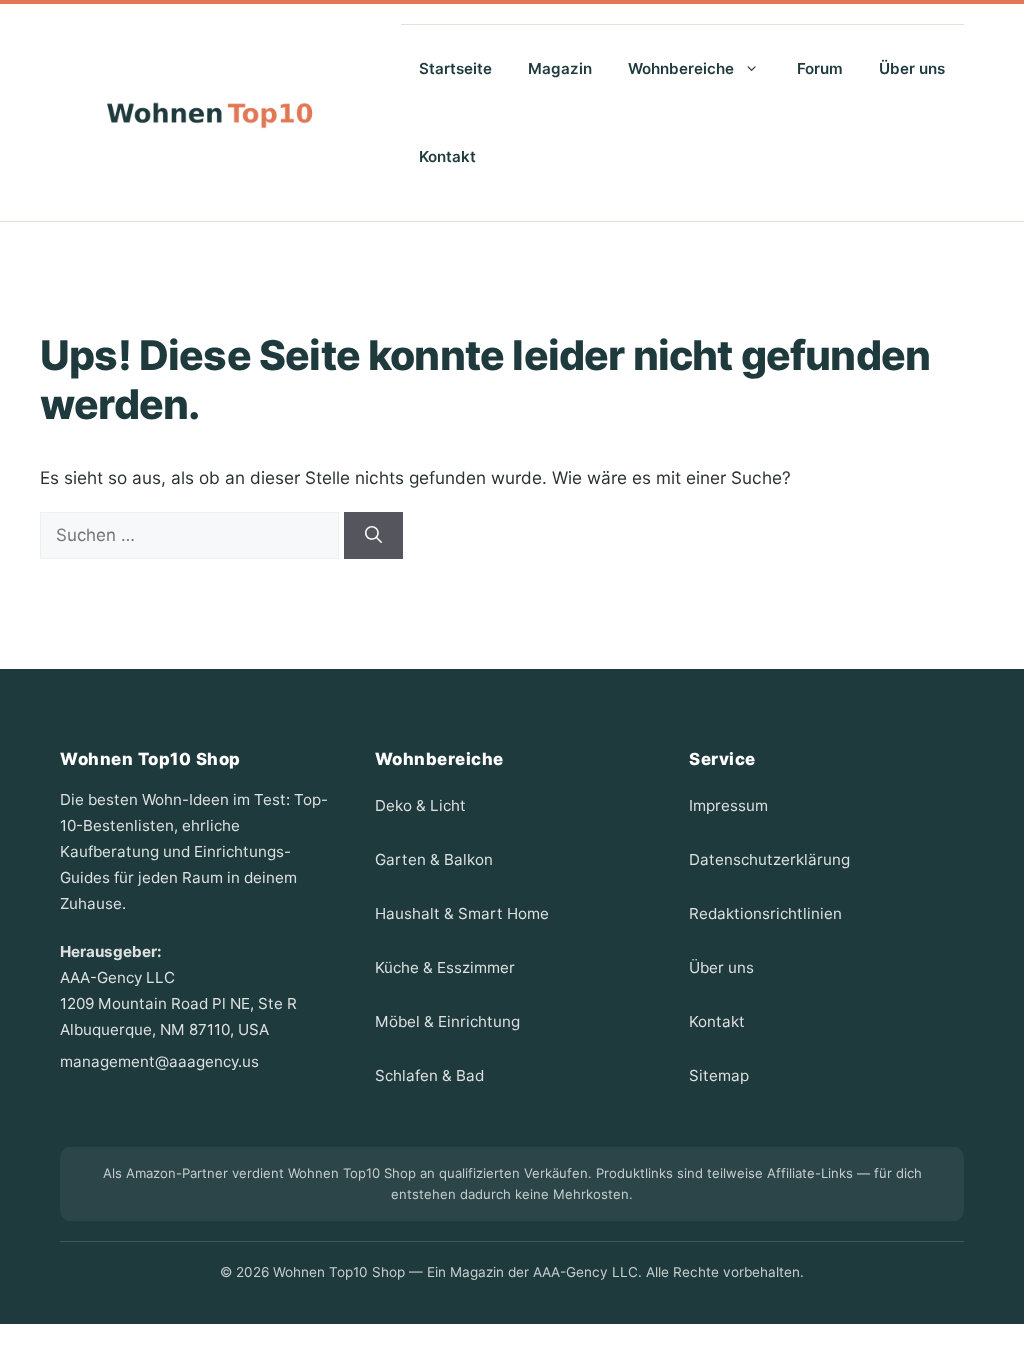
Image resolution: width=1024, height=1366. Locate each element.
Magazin (560, 68)
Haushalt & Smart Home (462, 913)
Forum (820, 68)
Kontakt (447, 156)
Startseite (455, 68)
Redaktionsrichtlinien (765, 913)
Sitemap (719, 1075)
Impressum (728, 805)
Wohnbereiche (681, 68)
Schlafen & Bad (429, 1075)
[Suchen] (373, 536)
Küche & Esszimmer (445, 967)
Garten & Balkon (434, 859)
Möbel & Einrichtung (447, 1021)
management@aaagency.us (159, 1061)
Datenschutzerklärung (769, 859)
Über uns (912, 68)
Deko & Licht (420, 805)
